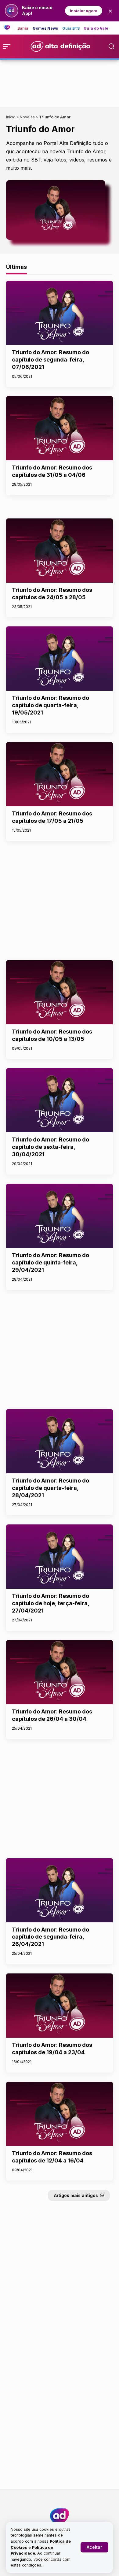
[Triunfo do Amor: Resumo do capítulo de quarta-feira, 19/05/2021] (60, 659)
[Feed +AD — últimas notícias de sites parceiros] (9, 28)
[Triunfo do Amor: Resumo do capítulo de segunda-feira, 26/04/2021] (60, 1890)
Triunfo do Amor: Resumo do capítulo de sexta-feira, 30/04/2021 (50, 1147)
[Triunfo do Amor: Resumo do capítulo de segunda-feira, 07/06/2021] (60, 313)
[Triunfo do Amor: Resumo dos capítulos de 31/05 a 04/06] (60, 428)
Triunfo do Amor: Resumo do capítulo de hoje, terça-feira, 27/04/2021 (50, 1603)
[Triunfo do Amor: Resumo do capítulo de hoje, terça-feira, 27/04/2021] (60, 1557)
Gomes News (45, 28)
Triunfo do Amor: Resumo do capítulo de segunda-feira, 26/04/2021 (50, 1937)
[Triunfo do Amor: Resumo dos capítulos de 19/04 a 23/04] (60, 2006)
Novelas (27, 117)
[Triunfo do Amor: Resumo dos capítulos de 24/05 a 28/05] (60, 551)
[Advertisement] (60, 82)
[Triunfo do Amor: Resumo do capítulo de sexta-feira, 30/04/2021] (60, 1100)
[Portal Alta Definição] (60, 2516)
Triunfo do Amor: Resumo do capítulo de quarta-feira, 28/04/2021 (50, 1488)
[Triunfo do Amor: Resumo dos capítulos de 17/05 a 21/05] (60, 774)
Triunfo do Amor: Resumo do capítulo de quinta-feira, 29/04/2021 (50, 1262)
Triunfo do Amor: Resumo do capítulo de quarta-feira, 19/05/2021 (50, 705)
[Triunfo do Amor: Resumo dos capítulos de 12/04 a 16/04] (60, 2114)
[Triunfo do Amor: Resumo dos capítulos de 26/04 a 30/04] (60, 1672)
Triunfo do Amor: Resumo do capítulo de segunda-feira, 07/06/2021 (50, 360)
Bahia (23, 28)
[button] (94, 2547)
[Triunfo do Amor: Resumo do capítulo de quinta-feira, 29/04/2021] (60, 1216)
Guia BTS (71, 28)
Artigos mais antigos (76, 2195)
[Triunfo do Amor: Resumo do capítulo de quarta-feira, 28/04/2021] (60, 1441)
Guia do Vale (96, 28)
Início (11, 117)
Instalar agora (84, 11)
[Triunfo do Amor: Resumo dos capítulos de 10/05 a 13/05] (60, 992)
